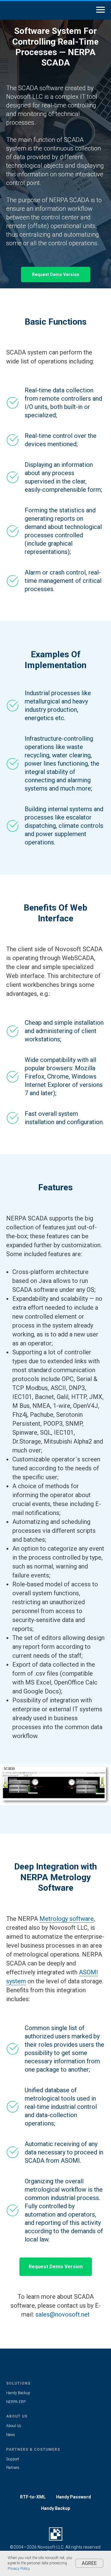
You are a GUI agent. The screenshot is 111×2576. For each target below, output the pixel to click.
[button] (56, 1428)
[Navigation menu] (101, 10)
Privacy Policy (19, 2569)
